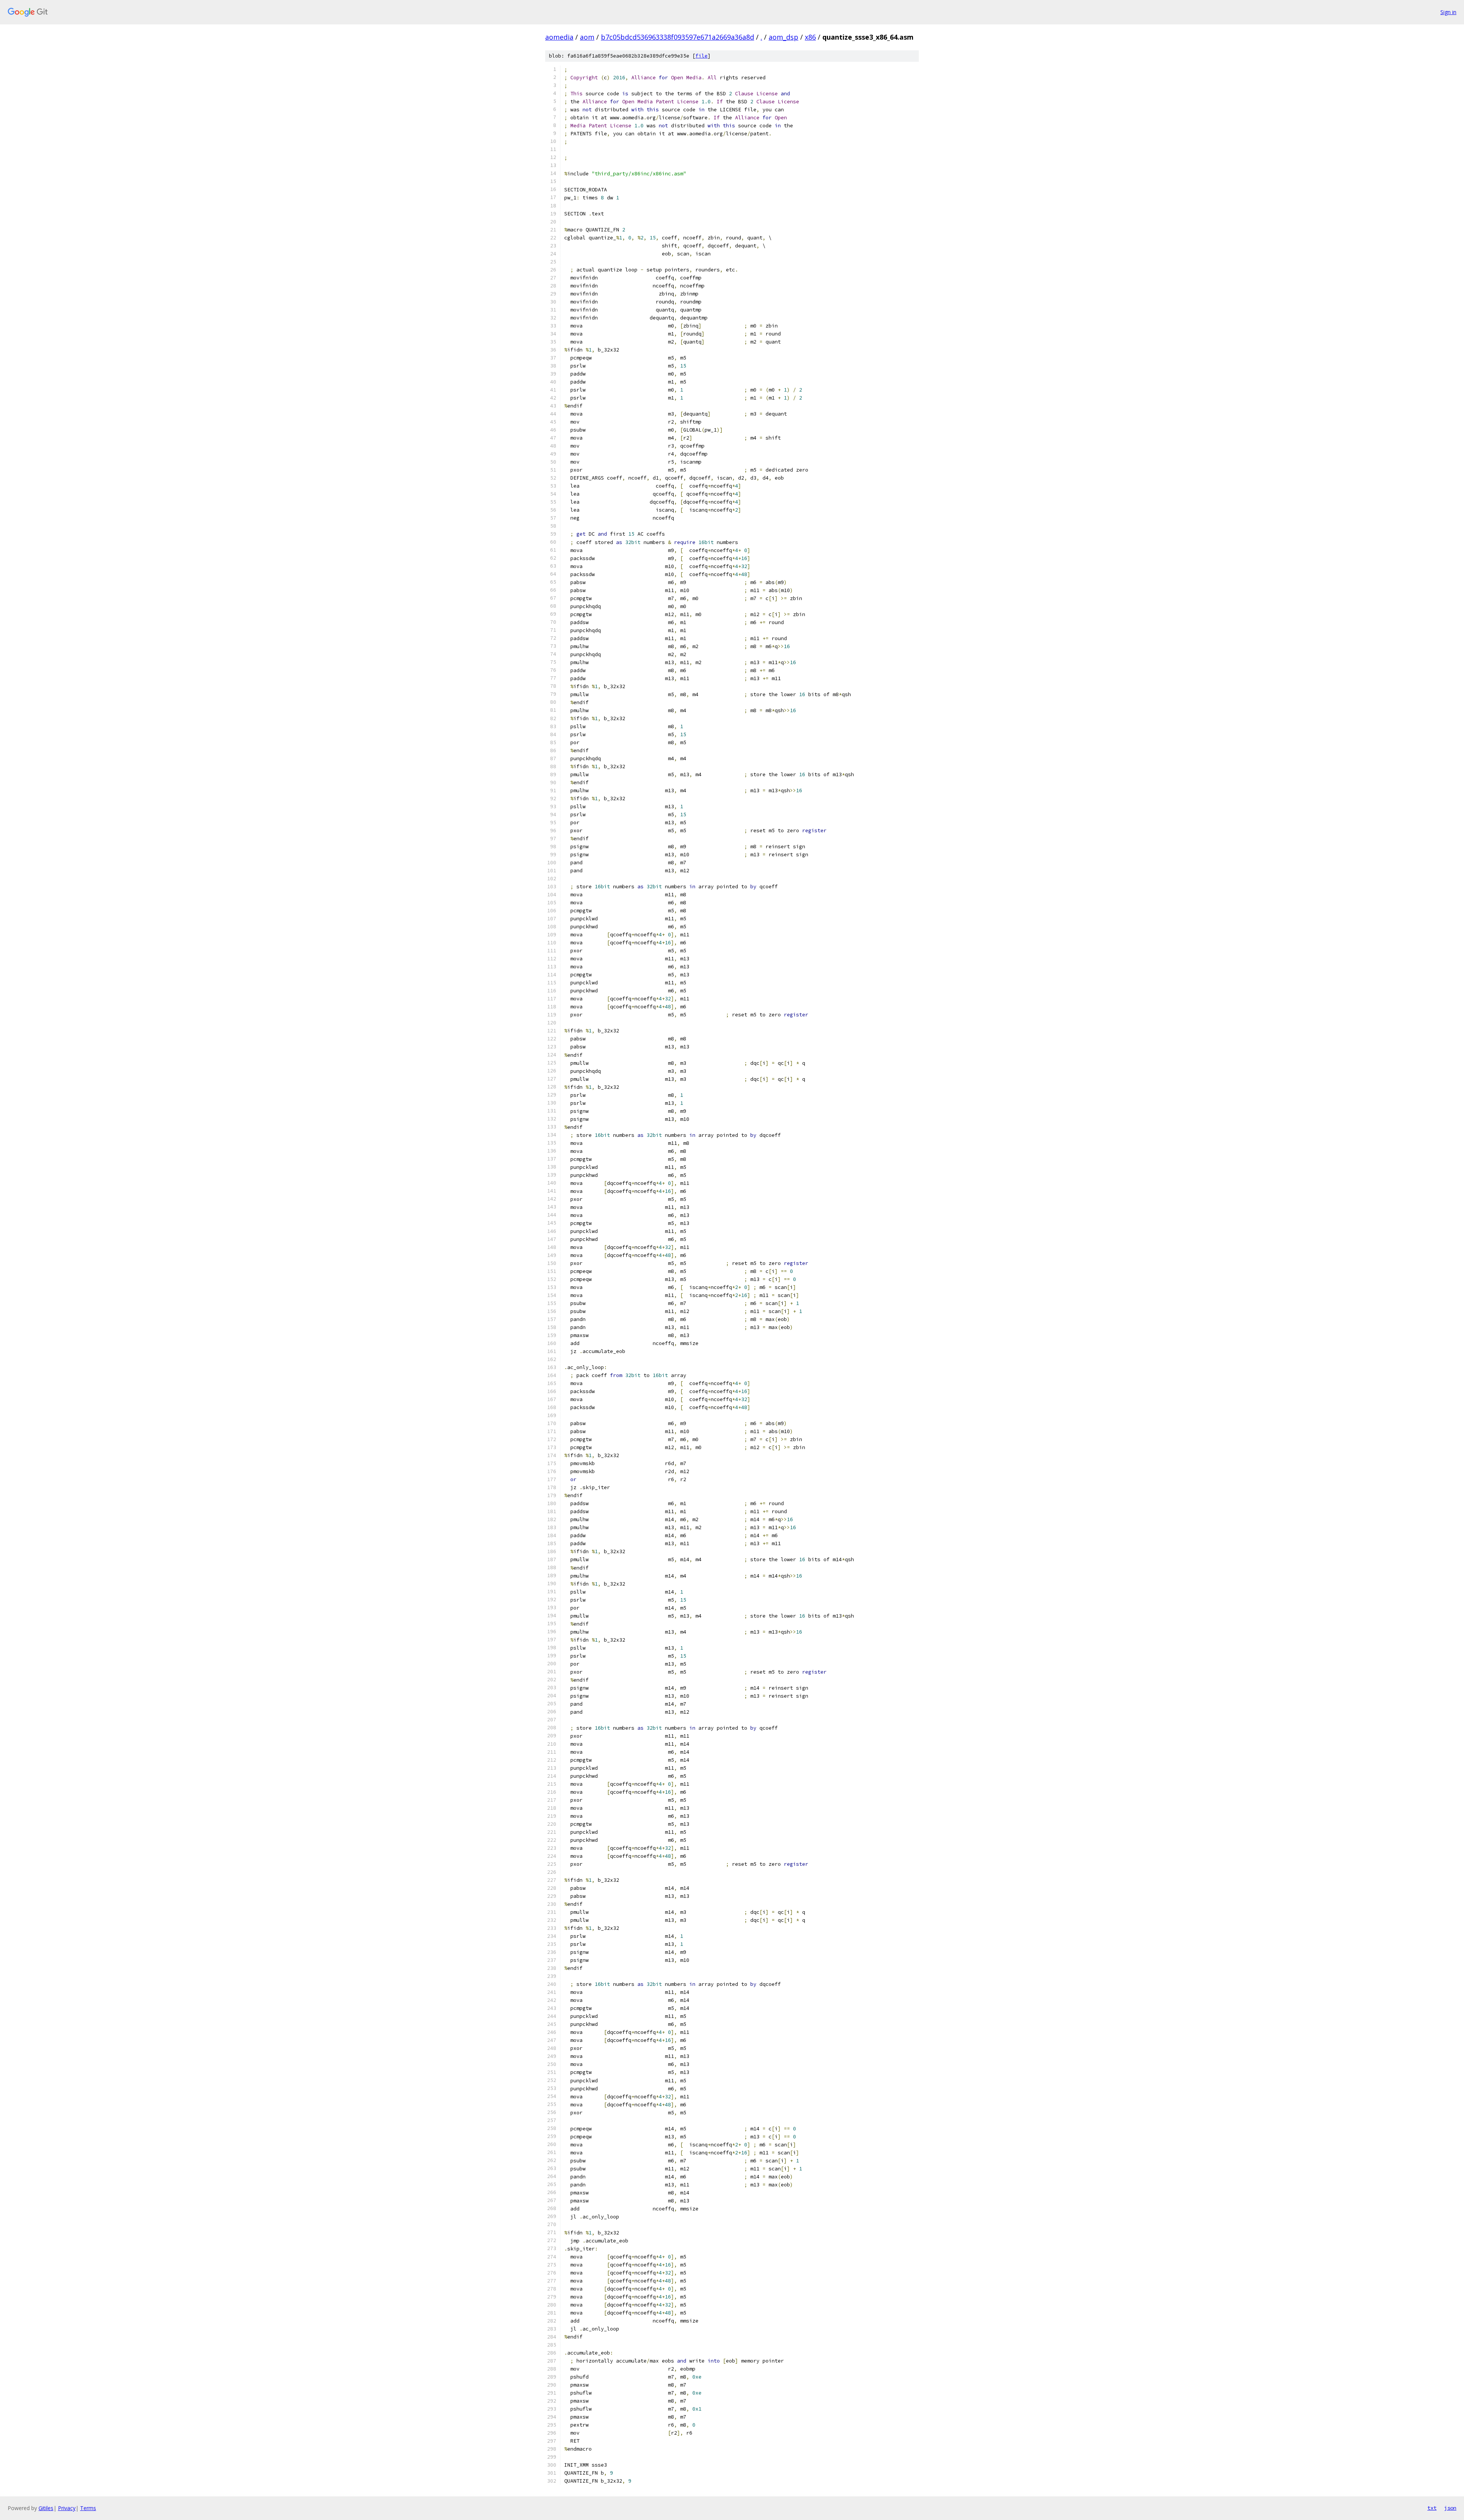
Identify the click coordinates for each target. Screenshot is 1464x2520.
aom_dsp (783, 37)
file (701, 56)
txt (1432, 2508)
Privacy (67, 2508)
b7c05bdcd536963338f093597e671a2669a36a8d (677, 37)
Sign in (1448, 12)
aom (587, 37)
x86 (810, 37)
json (1450, 2508)
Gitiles (46, 2508)
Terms (88, 2508)
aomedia (559, 37)
